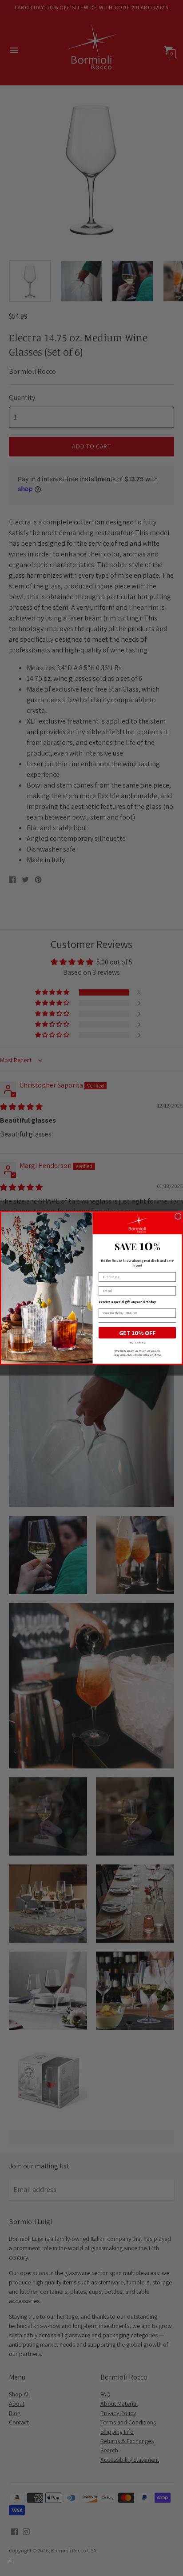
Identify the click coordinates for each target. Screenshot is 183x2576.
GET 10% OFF (137, 1333)
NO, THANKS (137, 1342)
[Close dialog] (178, 1216)
